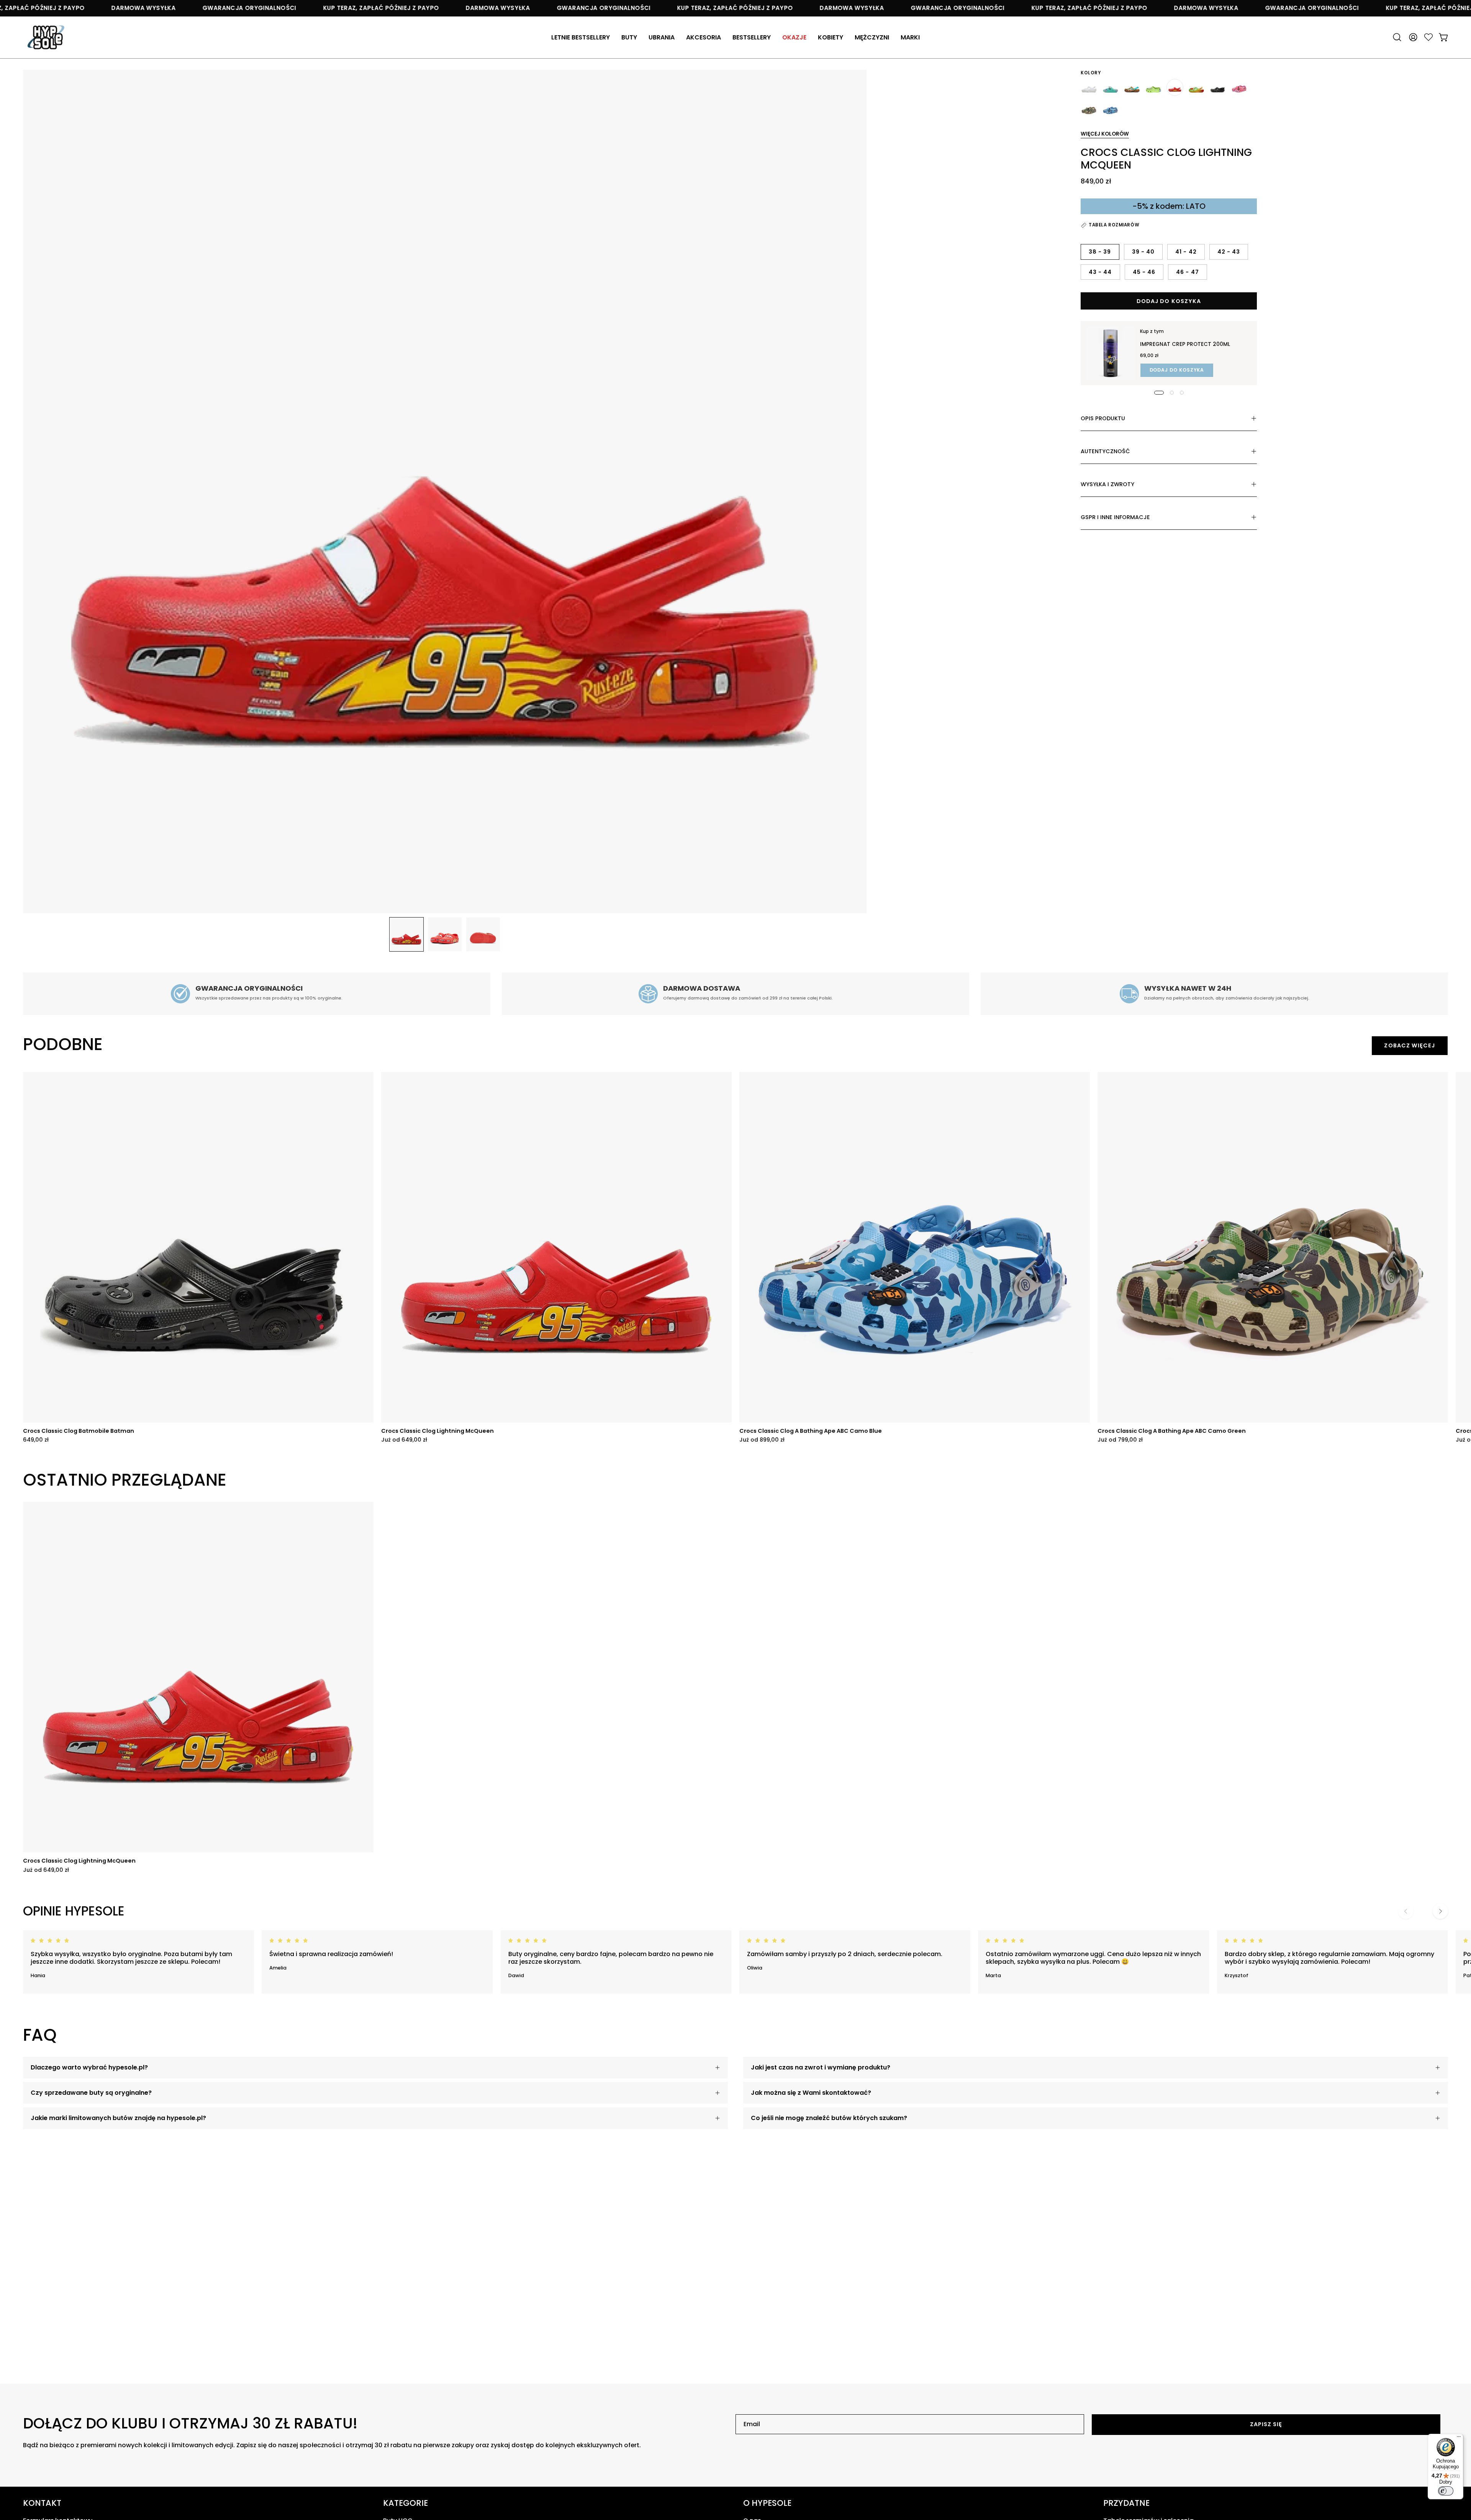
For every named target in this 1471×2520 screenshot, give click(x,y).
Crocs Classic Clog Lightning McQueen (437, 1431)
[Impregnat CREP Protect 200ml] (1111, 353)
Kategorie (405, 2503)
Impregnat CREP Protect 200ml (1185, 344)
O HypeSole (767, 2503)
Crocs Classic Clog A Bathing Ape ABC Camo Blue (811, 1431)
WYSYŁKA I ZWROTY (1107, 484)
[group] (735, 1257)
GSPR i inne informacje (1115, 517)
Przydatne (1126, 2503)
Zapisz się (1266, 2424)
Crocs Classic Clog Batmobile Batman (79, 1431)
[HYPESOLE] (46, 37)
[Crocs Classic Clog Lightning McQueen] (406, 934)
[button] (704, 37)
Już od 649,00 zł (404, 1440)
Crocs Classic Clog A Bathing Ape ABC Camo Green (1172, 1431)
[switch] (1446, 2491)
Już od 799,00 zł (1120, 1440)
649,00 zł (36, 1440)
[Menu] (1459, 2438)
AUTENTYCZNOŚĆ (1105, 451)
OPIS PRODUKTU (1103, 418)
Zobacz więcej (1410, 1045)
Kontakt (42, 2503)
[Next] (1440, 1911)
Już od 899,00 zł (762, 1440)
